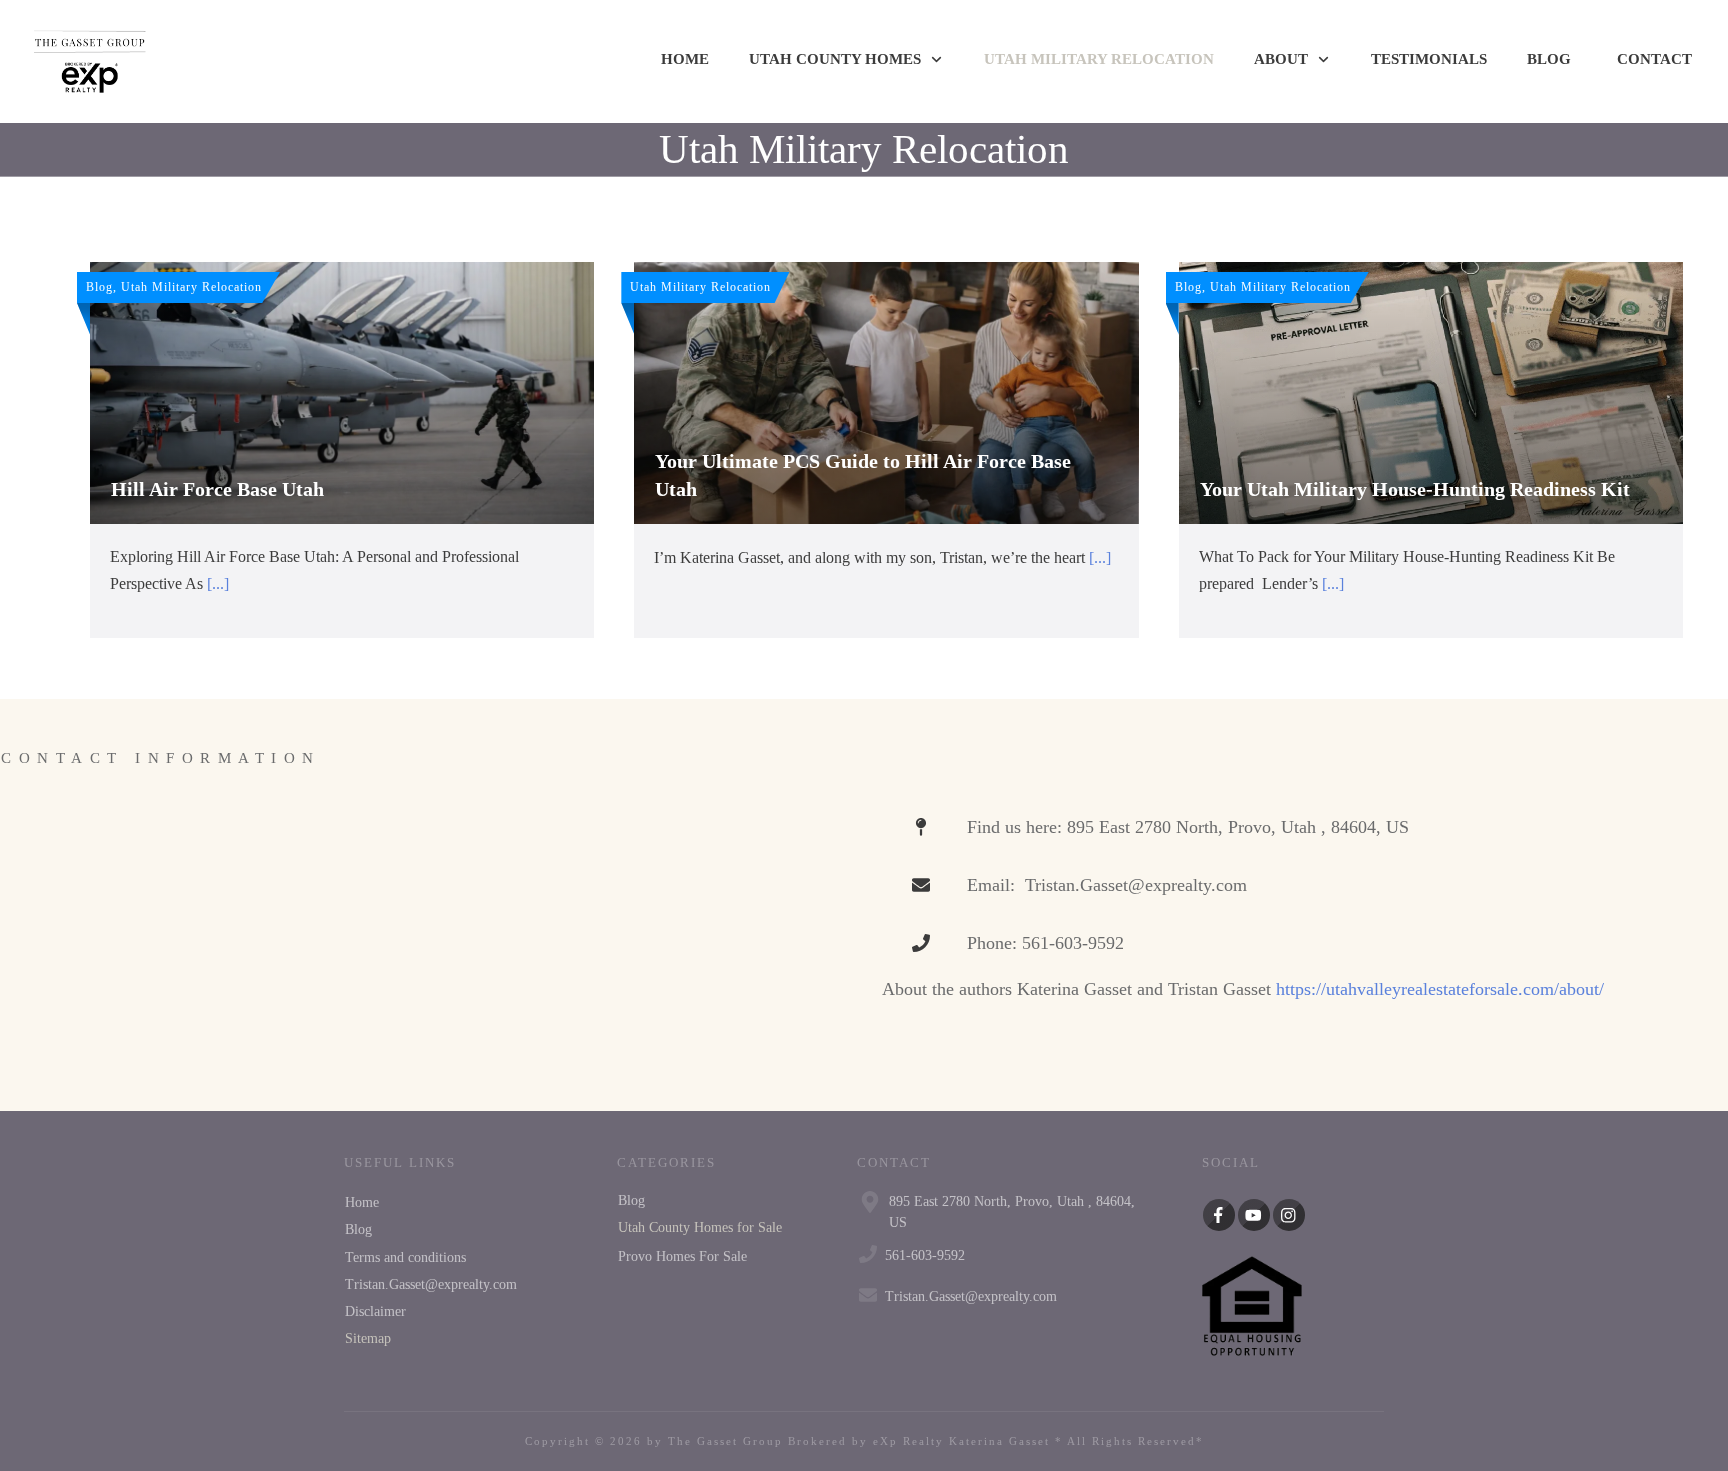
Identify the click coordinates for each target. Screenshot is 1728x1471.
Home (362, 1202)
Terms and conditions (405, 1257)
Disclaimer (375, 1311)
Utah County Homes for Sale (700, 1227)
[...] (218, 583)
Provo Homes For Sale (682, 1256)
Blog (358, 1229)
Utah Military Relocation (864, 149)
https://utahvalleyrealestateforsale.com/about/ (1440, 989)
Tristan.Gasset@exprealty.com (431, 1284)
